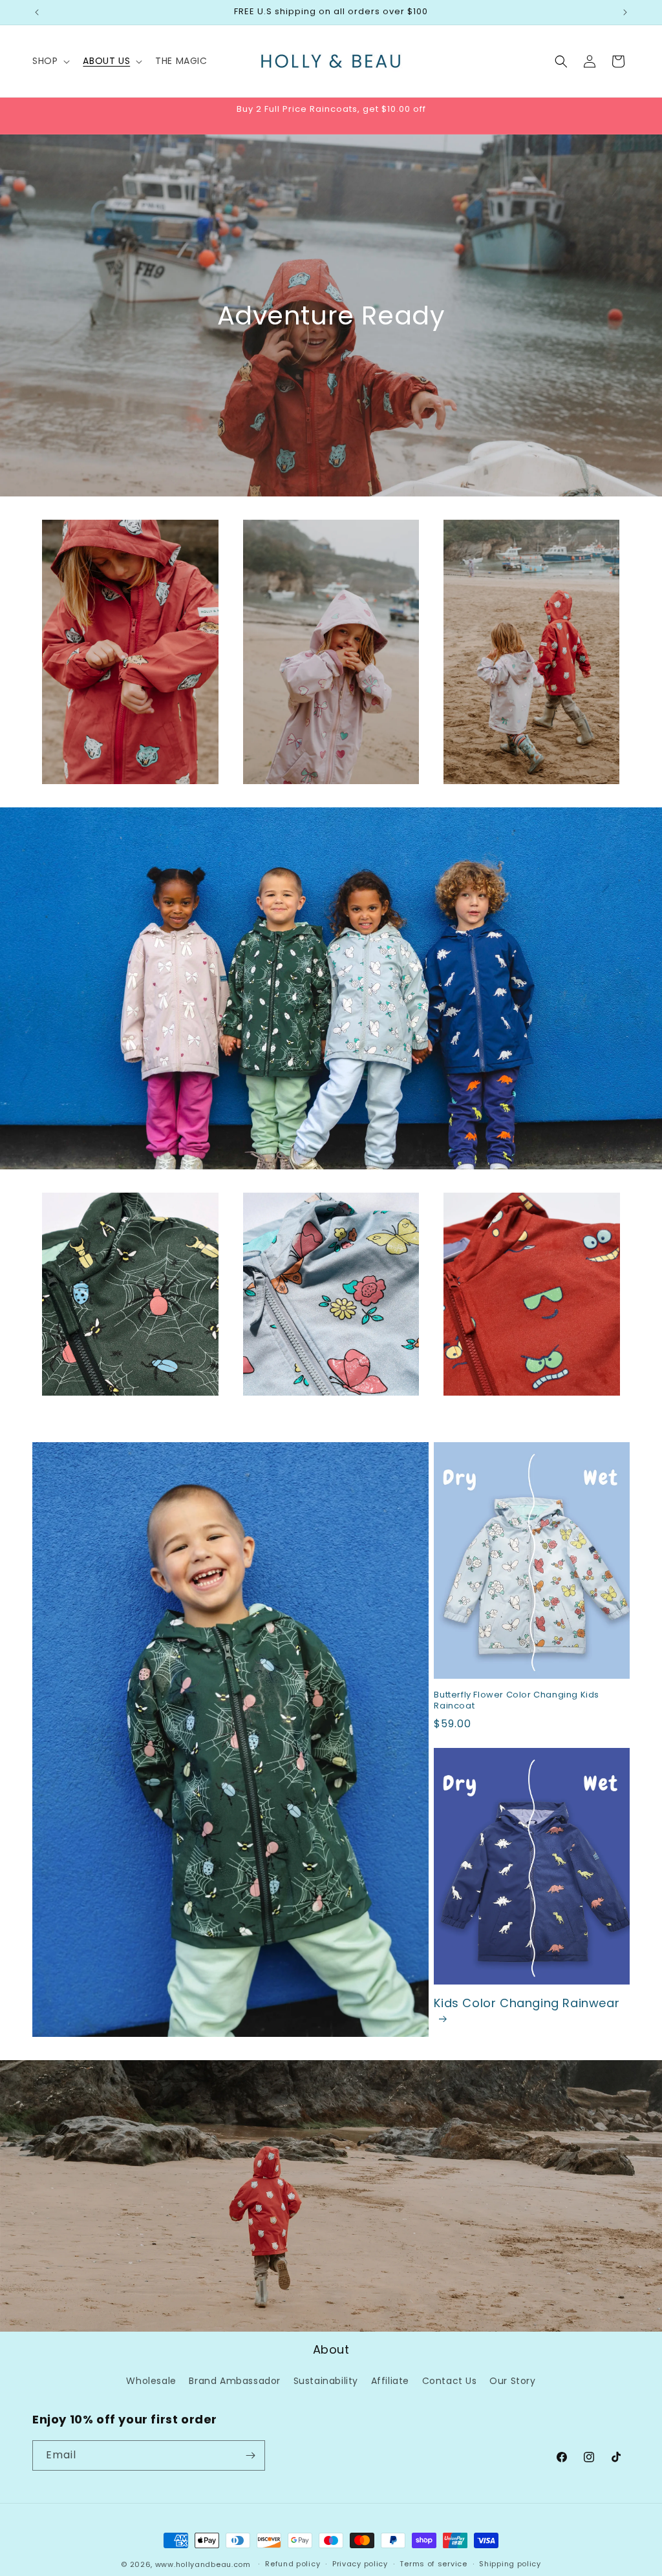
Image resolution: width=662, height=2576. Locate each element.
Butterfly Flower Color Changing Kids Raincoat (517, 1701)
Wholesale (151, 2381)
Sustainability (326, 2381)
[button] (50, 61)
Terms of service (433, 2564)
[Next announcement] (625, 12)
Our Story (512, 2381)
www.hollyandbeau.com (203, 2564)
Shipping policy (510, 2564)
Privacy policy (360, 2564)
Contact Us (450, 2381)
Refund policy (293, 2564)
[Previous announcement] (37, 12)
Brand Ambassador (235, 2381)
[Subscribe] (250, 2455)
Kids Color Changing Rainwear (527, 2003)
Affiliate (390, 2381)
